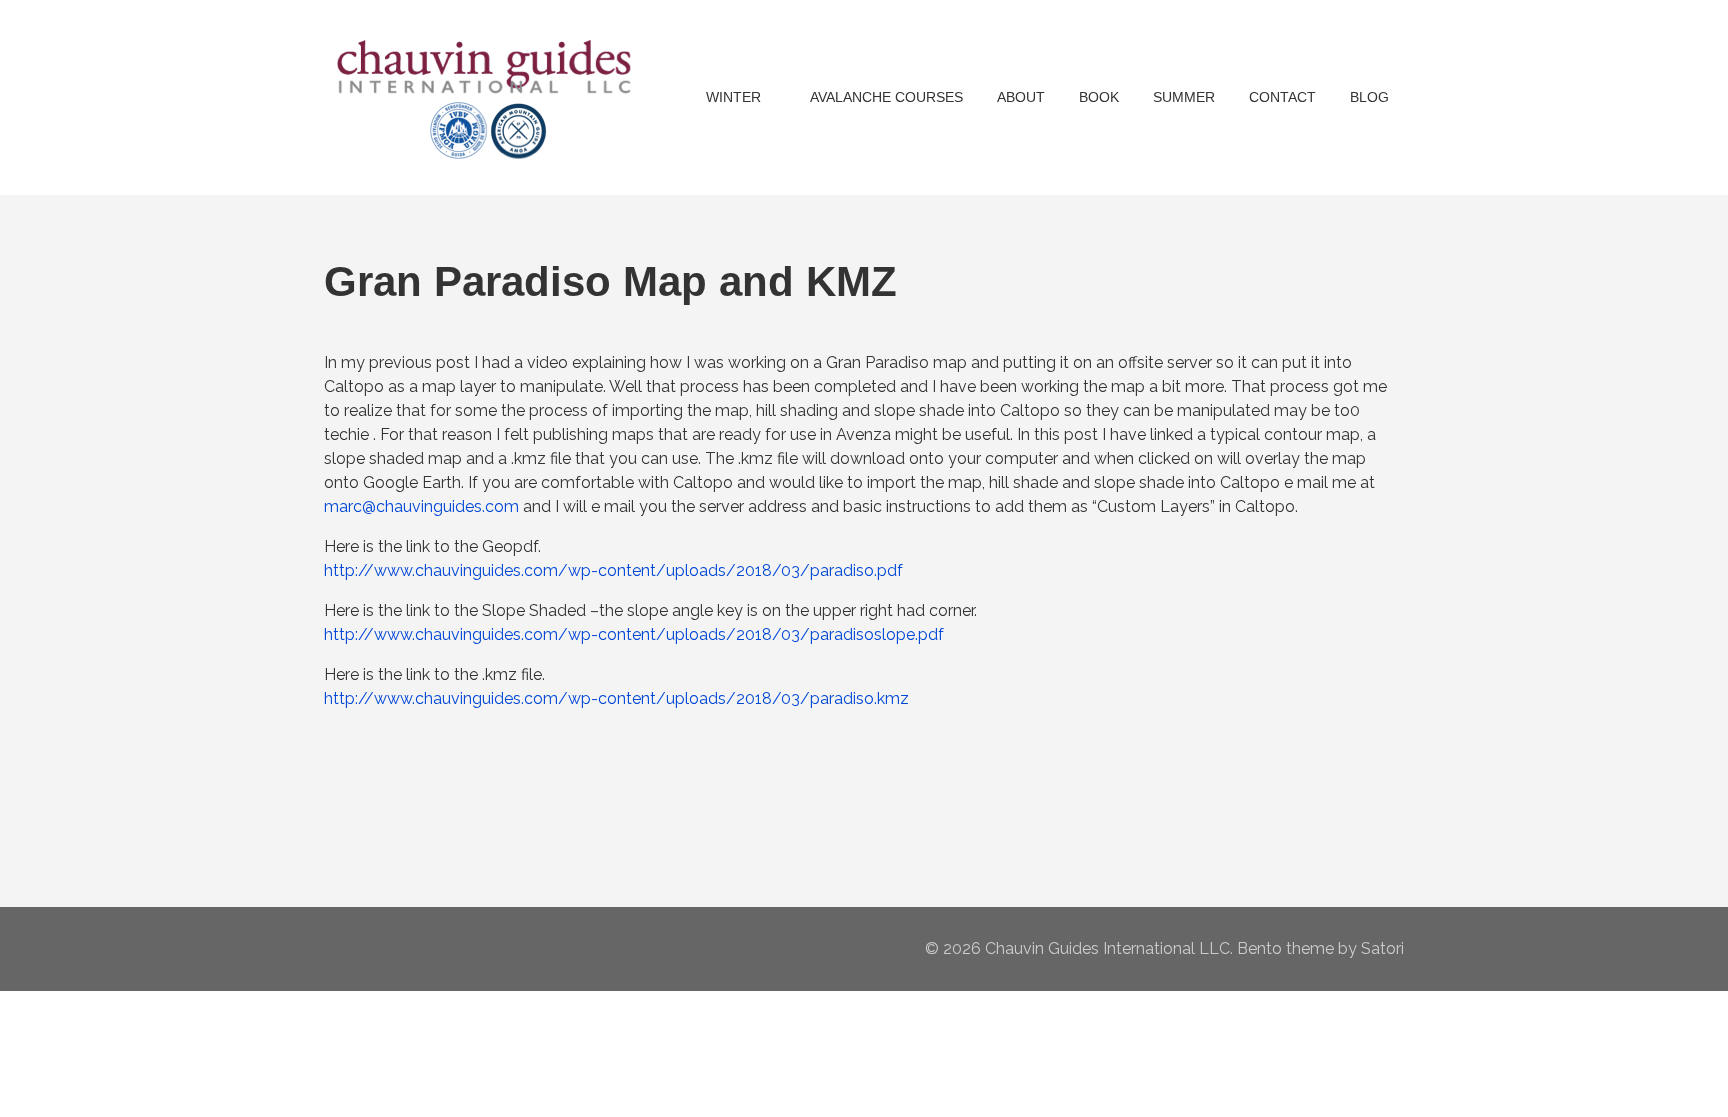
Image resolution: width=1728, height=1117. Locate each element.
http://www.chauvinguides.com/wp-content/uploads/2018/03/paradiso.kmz (616, 698)
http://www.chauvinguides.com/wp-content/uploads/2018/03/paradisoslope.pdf (634, 634)
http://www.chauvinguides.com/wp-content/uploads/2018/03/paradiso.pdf (613, 570)
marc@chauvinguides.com (421, 506)
